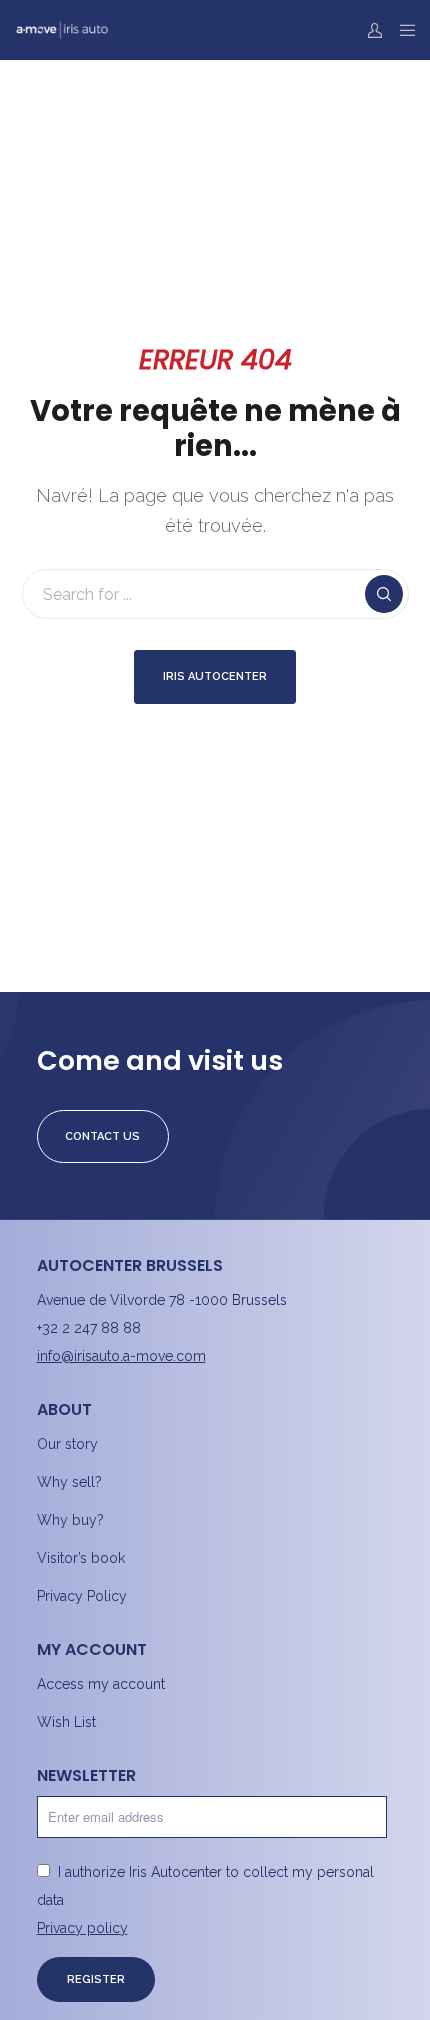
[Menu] (401, 30)
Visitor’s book (81, 1558)
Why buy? (70, 1520)
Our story (67, 1444)
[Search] (384, 594)
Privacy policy (82, 1928)
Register (96, 1979)
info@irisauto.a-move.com (121, 1356)
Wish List (66, 1722)
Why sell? (69, 1482)
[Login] (369, 30)
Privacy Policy (82, 1596)
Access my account (101, 1684)
